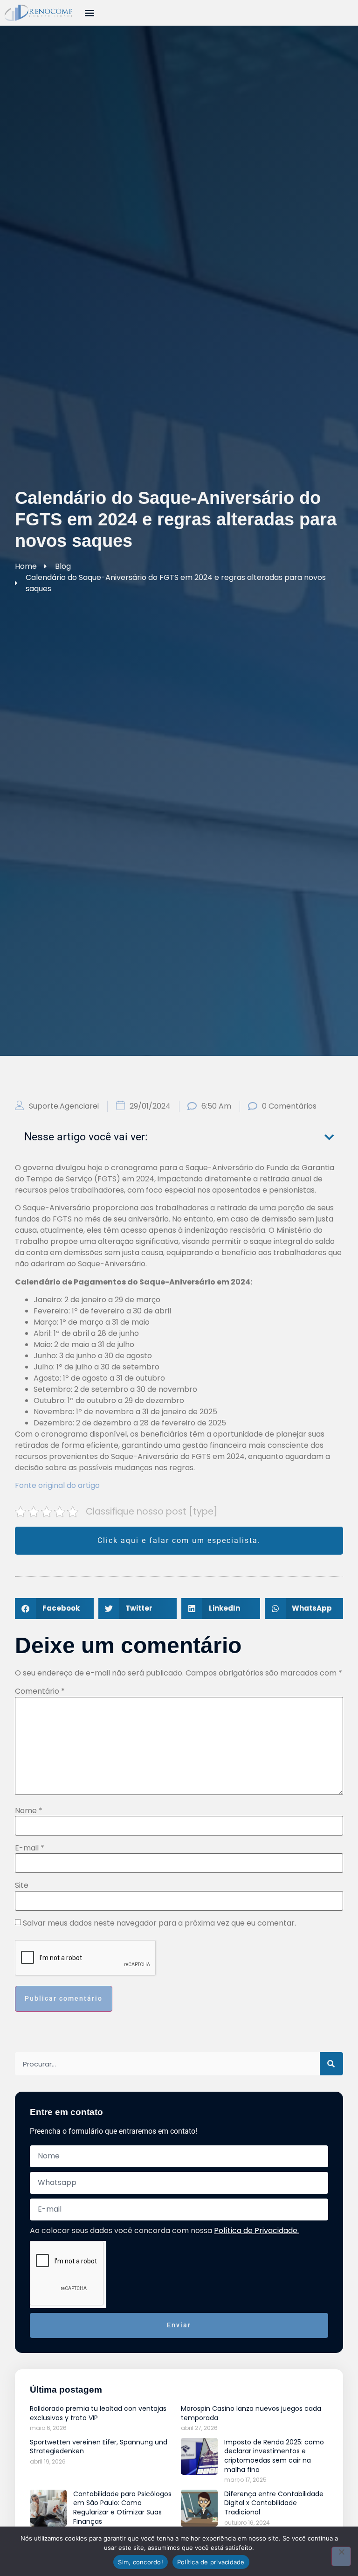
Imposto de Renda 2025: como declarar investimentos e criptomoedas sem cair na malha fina (274, 2456)
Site (22, 1885)
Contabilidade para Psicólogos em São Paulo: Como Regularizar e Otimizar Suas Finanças (122, 2508)
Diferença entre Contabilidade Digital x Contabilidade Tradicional (274, 2503)
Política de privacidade (211, 2562)
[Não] (341, 2556)
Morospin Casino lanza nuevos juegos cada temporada (251, 2413)
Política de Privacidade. (256, 2230)
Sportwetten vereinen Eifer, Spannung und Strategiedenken (99, 2447)
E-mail (30, 1848)
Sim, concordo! (141, 2562)
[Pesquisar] (331, 2064)
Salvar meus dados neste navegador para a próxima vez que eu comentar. (159, 1923)
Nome (29, 1811)
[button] (89, 12)
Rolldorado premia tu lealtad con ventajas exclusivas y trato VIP (98, 2413)
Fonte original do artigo (57, 1485)
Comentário (40, 1691)
